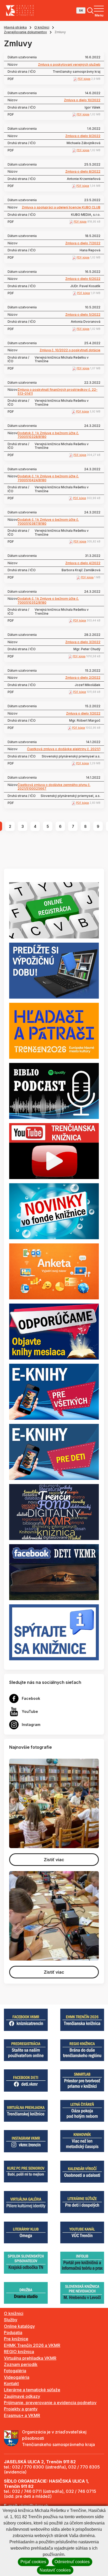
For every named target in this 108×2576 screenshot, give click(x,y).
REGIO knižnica (19, 2352)
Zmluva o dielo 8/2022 (83, 172)
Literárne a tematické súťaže (32, 2390)
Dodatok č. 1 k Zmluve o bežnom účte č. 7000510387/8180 (48, 522)
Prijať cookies (33, 2562)
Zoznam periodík (21, 2364)
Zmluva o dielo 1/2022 (83, 714)
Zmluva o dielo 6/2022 (83, 279)
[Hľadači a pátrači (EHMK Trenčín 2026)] (54, 1030)
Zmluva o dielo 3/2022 (83, 642)
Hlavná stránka (15, 27)
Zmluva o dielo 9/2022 (83, 136)
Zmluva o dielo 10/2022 (82, 100)
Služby (11, 2320)
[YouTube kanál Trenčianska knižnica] (54, 1151)
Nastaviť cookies (55, 2570)
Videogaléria (17, 2377)
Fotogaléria (15, 2371)
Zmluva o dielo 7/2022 (83, 243)
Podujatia (13, 2332)
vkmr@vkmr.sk (34, 2506)
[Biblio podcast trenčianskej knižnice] (54, 1090)
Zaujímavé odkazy (22, 2396)
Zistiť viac (54, 1860)
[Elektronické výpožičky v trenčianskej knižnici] (54, 1391)
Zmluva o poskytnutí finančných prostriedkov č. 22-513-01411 (58, 392)
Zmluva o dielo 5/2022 (83, 315)
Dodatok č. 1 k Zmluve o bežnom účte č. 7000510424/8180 (48, 478)
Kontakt (11, 2383)
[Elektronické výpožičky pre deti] (54, 1452)
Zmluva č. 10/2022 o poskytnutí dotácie (70, 350)
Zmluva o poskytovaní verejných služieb (69, 65)
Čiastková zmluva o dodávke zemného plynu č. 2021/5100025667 (54, 787)
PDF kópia (84, 79)
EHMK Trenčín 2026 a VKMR (32, 2345)
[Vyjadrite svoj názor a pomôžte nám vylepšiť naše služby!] (54, 1271)
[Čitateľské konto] (54, 970)
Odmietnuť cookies (72, 2562)
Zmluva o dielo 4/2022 (83, 563)
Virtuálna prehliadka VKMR (30, 2358)
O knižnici (42, 27)
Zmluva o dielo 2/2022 (83, 678)
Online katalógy (19, 2326)
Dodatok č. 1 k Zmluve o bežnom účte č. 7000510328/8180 (48, 435)
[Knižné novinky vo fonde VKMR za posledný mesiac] (54, 1211)
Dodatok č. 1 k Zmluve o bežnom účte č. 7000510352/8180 (48, 601)
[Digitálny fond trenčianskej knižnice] (54, 1512)
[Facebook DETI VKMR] (54, 1572)
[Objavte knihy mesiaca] (54, 1331)
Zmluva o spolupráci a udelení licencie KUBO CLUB (61, 207)
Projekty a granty (21, 2409)
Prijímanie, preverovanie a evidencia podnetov (50, 2403)
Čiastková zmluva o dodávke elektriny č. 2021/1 (64, 749)
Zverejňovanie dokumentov (25, 32)
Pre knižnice (16, 2339)
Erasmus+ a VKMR (22, 2415)
